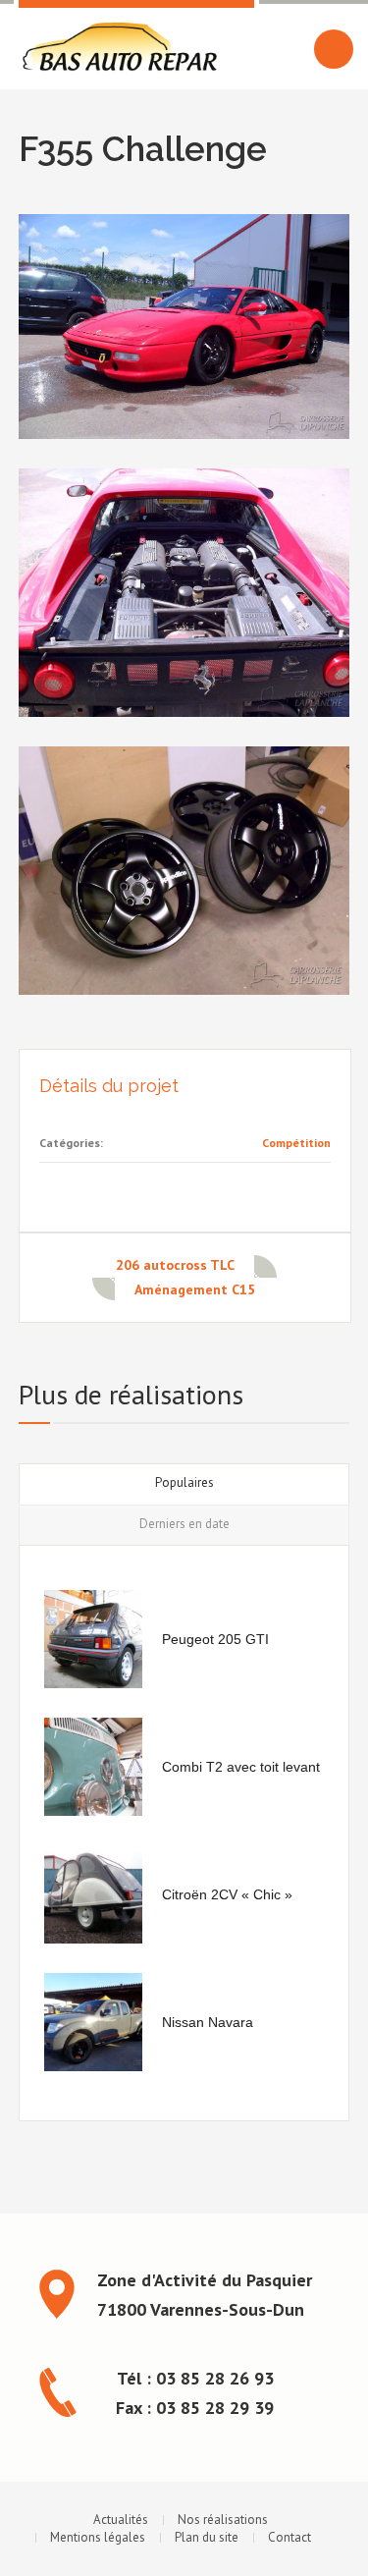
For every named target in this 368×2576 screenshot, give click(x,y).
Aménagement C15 (195, 1289)
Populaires (184, 1482)
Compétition (296, 1143)
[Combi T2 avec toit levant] (93, 1767)
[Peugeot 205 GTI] (93, 1639)
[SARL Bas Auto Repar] (120, 47)
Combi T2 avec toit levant (241, 1767)
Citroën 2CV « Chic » (227, 1894)
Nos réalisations (223, 2520)
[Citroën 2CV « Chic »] (93, 1894)
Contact (289, 2537)
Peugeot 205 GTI (215, 1639)
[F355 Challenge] (184, 326)
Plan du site (207, 2537)
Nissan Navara (208, 2022)
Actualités (121, 2520)
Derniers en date (184, 1524)
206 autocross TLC (175, 1265)
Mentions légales (98, 2537)
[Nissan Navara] (93, 2022)
